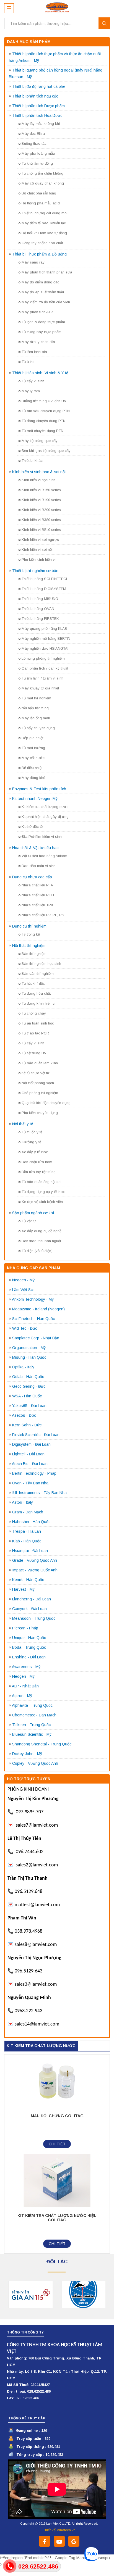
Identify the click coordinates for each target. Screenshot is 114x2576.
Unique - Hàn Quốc (29, 1638)
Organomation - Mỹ (29, 1348)
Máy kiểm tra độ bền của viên (46, 302)
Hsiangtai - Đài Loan (30, 1551)
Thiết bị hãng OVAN (38, 609)
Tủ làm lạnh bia (34, 352)
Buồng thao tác (34, 143)
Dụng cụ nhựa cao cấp (32, 877)
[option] (31, 2295)
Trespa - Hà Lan (27, 1531)
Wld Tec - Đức (25, 1328)
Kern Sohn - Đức (27, 1425)
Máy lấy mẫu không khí (41, 124)
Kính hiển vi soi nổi (37, 550)
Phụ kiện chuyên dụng (40, 1113)
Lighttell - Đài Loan (28, 1454)
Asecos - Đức (24, 1415)
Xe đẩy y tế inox (35, 1152)
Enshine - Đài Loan (29, 1657)
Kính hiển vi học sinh (38, 480)
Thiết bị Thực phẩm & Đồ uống (39, 254)
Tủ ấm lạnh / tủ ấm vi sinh (42, 678)
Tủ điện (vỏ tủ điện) (37, 1251)
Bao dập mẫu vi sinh (39, 866)
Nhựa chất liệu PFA (37, 885)
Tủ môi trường (33, 748)
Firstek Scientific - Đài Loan (36, 1435)
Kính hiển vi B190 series (41, 500)
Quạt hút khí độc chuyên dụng (46, 1103)
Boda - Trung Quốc (29, 1647)
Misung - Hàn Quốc (29, 1357)
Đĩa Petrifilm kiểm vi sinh (42, 837)
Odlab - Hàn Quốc (28, 1377)
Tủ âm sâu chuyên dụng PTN (46, 411)
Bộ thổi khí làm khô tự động (44, 233)
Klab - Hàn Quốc (27, 1541)
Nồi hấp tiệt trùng (35, 708)
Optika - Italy (23, 1367)
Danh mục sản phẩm (29, 42)
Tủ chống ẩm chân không (42, 173)
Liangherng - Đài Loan (32, 1599)
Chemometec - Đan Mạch (34, 1715)
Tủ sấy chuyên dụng (38, 728)
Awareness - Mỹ (26, 1667)
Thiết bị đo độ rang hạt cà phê (39, 86)
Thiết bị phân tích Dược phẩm (38, 106)
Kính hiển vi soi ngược (40, 540)
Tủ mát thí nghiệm (36, 698)
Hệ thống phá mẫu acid (41, 203)
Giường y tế (31, 1142)
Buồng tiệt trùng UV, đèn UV (44, 401)
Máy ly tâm (31, 391)
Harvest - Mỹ (23, 1589)
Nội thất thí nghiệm (29, 945)
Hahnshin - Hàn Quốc (31, 1522)
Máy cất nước (33, 758)
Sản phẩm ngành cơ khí (33, 1213)
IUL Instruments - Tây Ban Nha (39, 1493)
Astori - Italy (22, 1502)
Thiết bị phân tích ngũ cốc (35, 96)
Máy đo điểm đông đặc (40, 282)
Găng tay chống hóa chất (42, 243)
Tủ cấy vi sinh (33, 381)
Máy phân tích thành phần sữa (47, 272)
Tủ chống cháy (34, 1013)
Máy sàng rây (33, 262)
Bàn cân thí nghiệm (38, 974)
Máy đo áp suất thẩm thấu (43, 292)
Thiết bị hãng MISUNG (40, 599)
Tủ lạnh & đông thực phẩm (43, 322)
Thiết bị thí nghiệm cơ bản (35, 571)
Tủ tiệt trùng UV (34, 1053)
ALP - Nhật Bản (25, 1686)
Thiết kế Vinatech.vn (59, 2530)
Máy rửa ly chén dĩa (38, 342)
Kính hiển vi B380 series (41, 520)
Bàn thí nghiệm (34, 954)
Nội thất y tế (23, 1124)
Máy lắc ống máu (36, 718)
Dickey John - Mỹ (27, 1754)
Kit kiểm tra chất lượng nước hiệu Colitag (57, 2218)
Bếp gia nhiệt (32, 738)
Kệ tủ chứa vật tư (36, 1073)
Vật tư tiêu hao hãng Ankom (44, 856)
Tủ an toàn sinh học (38, 1023)
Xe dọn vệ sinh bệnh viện (42, 1202)
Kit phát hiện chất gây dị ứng (45, 817)
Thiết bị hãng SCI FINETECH (45, 579)
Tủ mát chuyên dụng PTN (42, 431)
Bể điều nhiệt (32, 768)
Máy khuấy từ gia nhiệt (40, 688)
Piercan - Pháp (25, 1628)
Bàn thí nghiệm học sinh (41, 964)
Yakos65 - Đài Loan (29, 1406)
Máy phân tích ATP (37, 312)
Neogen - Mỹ (23, 1280)
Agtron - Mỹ (22, 1696)
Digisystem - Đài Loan (31, 1444)
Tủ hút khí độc (33, 983)
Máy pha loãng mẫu (38, 153)
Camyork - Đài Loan (29, 1609)
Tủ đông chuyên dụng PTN (44, 421)
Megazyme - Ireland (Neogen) (38, 1309)
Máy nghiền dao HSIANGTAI (45, 648)
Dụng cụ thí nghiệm (29, 926)
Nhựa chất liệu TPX (37, 905)
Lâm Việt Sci (23, 1290)
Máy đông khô (33, 778)
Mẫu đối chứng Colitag (57, 2116)
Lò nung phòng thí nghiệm (43, 658)
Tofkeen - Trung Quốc (31, 1725)
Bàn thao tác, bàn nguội (41, 1241)
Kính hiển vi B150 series (41, 490)
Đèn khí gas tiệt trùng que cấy (46, 451)
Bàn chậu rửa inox (37, 1162)
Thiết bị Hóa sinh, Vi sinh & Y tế (40, 373)
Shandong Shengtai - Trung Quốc (42, 1744)
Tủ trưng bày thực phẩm (42, 332)
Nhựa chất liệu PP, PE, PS (43, 915)
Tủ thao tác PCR (35, 1033)
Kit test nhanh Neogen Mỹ (35, 799)
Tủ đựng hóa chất (36, 993)
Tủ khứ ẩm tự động (37, 163)
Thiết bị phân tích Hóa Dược (37, 115)
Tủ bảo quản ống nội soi (42, 1182)
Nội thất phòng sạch (38, 1083)
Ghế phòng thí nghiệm (40, 1093)
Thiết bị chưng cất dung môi (45, 213)
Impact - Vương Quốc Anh (35, 1570)
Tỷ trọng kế (31, 934)
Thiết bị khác (32, 461)
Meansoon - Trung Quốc (34, 1618)
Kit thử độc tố (32, 827)
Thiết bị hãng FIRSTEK (40, 619)
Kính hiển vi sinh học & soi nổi (39, 472)
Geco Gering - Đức (29, 1386)
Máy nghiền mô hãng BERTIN (46, 638)
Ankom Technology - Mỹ (33, 1299)
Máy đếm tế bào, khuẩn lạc (44, 223)
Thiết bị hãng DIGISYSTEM (44, 589)
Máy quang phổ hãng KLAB (44, 629)
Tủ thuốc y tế (32, 1132)
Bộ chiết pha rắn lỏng (39, 193)
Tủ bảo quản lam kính (40, 1063)
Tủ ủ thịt (28, 362)
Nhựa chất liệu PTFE (38, 895)
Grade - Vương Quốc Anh (35, 1560)
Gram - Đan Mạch (28, 1512)
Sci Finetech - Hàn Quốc (33, 1319)
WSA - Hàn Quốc (27, 1396)
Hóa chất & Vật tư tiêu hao (35, 848)
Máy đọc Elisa (33, 134)
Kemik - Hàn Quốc (28, 1580)
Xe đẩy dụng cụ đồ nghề (42, 1231)
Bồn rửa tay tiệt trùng (39, 1172)
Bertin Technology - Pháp (34, 1473)
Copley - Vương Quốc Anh (35, 1763)
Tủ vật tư (29, 1221)
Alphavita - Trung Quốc (32, 1705)
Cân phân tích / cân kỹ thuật (45, 668)
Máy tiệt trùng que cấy (40, 441)
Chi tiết (57, 2144)
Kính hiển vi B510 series (41, 530)
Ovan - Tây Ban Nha (30, 1483)
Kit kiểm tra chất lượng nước (45, 807)
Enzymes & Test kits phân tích (39, 789)
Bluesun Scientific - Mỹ (32, 1734)
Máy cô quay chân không (43, 183)
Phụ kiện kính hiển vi (39, 559)
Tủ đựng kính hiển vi (38, 1003)
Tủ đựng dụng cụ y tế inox (43, 1192)
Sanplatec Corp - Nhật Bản (36, 1338)
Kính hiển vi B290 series (41, 510)
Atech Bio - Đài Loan (30, 1464)
